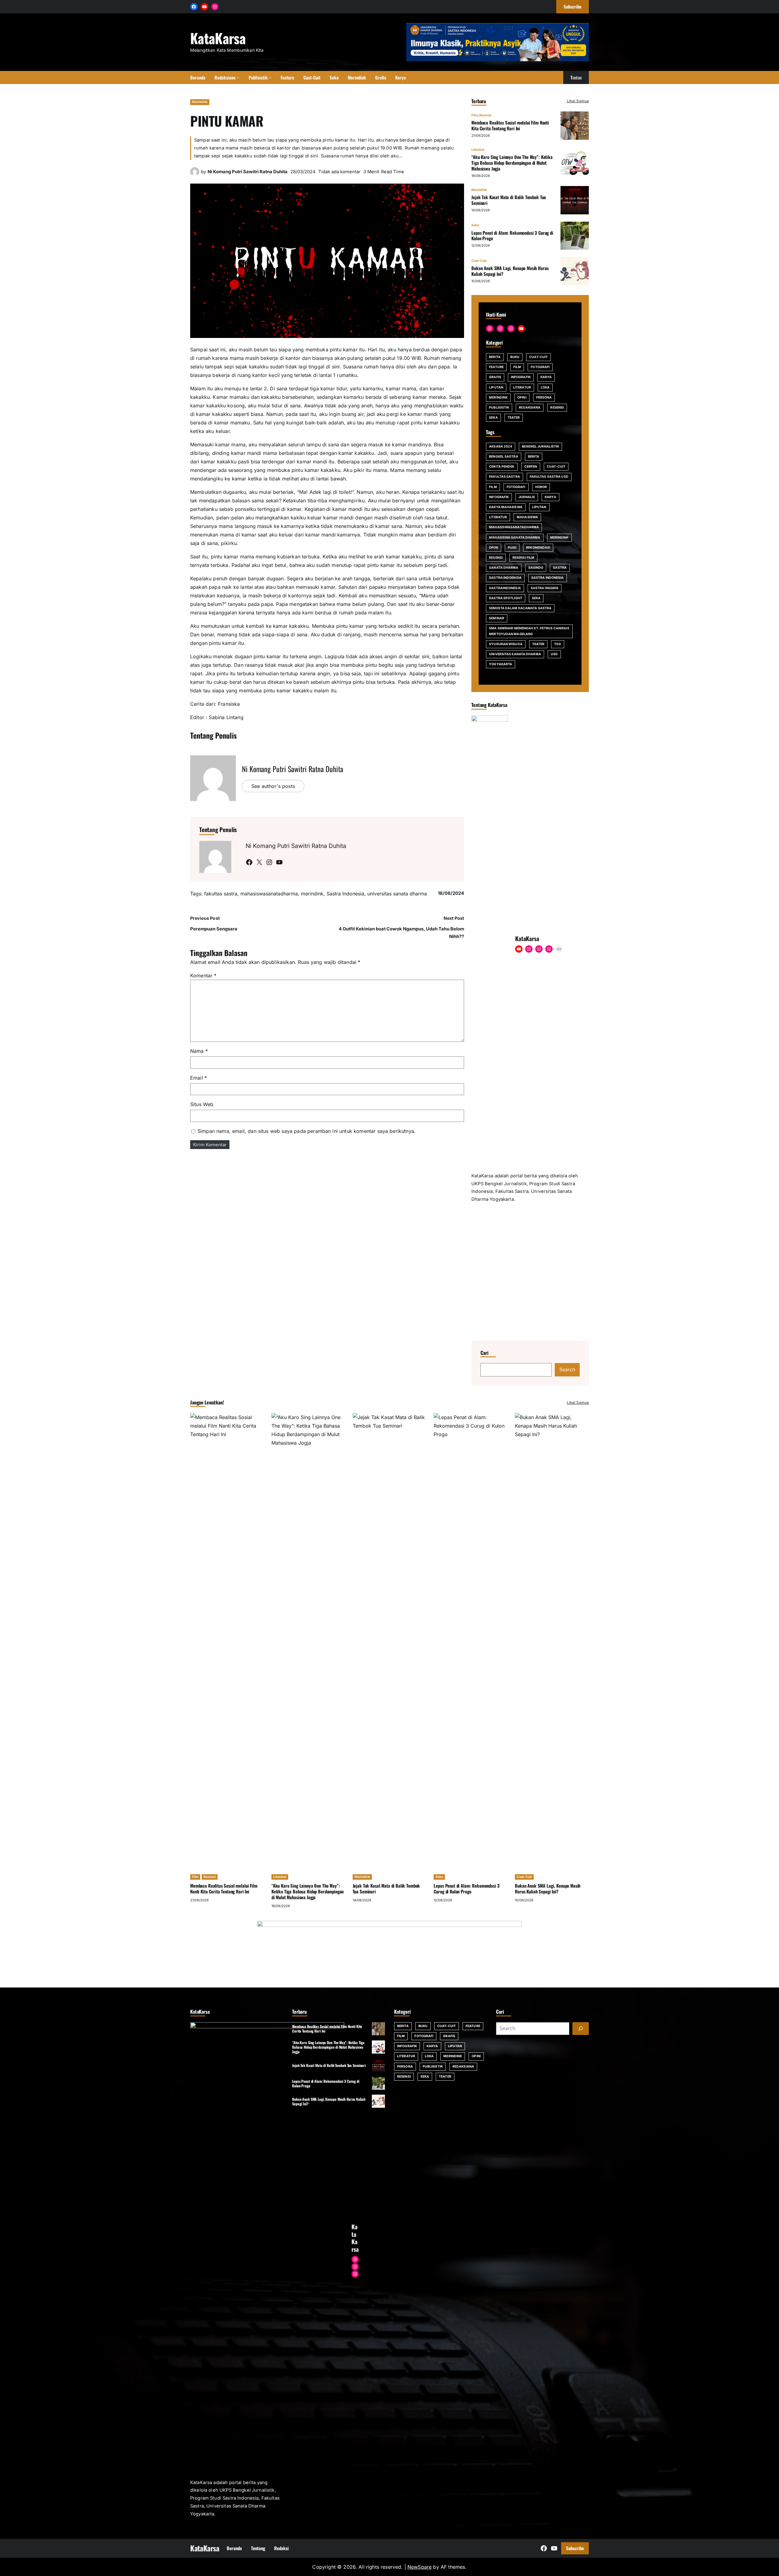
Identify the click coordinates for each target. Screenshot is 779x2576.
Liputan (496, 387)
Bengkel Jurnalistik (540, 446)
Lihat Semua (578, 101)
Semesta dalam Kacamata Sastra (520, 608)
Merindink (200, 102)
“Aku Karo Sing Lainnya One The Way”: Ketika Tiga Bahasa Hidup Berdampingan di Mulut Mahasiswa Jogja (512, 163)
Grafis (495, 377)
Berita (495, 357)
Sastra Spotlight (506, 598)
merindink (312, 894)
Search (567, 1709)
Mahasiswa (527, 517)
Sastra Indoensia (505, 578)
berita (534, 457)
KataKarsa (218, 38)
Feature (496, 367)
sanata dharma (504, 568)
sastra (560, 568)
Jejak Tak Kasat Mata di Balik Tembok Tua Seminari (509, 200)
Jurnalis (527, 497)
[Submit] (581, 2368)
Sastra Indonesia (345, 894)
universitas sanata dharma (397, 894)
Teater (514, 418)
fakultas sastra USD (549, 477)
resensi (496, 558)
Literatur (478, 150)
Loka (545, 387)
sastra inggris (545, 588)
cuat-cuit (556, 467)
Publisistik (499, 408)
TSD (557, 644)
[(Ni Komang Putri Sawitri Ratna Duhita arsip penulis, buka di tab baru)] (195, 174)
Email (199, 1078)
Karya (546, 377)
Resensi (485, 115)
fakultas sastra (221, 894)
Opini (522, 397)
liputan (539, 507)
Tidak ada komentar (339, 172)
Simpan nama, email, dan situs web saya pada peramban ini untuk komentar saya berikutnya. (307, 1131)
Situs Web (202, 1104)
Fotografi (540, 367)
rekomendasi (538, 548)
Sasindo (536, 568)
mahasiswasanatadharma (269, 894)
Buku (515, 357)
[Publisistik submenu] (270, 77)
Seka (475, 225)
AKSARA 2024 (501, 446)
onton (576, 77)
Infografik (521, 377)
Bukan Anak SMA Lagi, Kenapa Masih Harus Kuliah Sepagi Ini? (510, 271)
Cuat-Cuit (479, 261)
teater (538, 644)
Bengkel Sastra (503, 457)
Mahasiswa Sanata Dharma (515, 538)
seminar (497, 618)
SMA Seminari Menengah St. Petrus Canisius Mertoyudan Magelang (529, 631)
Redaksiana (530, 408)
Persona (544, 397)
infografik (499, 497)
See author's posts (273, 786)
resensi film (523, 558)
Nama (199, 1051)
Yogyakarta (501, 664)
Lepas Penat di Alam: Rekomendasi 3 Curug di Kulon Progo (512, 235)
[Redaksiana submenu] (238, 77)
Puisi (512, 548)
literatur (498, 517)
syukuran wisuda (506, 644)
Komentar (203, 975)
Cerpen (531, 467)
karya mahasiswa (506, 507)
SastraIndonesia (505, 588)
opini (494, 548)
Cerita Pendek (502, 467)
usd (554, 654)
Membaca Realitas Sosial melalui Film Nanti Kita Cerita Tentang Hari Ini (510, 125)
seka (536, 598)
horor (541, 487)
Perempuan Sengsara (214, 929)
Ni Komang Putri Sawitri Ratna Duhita (248, 172)
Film (475, 115)
